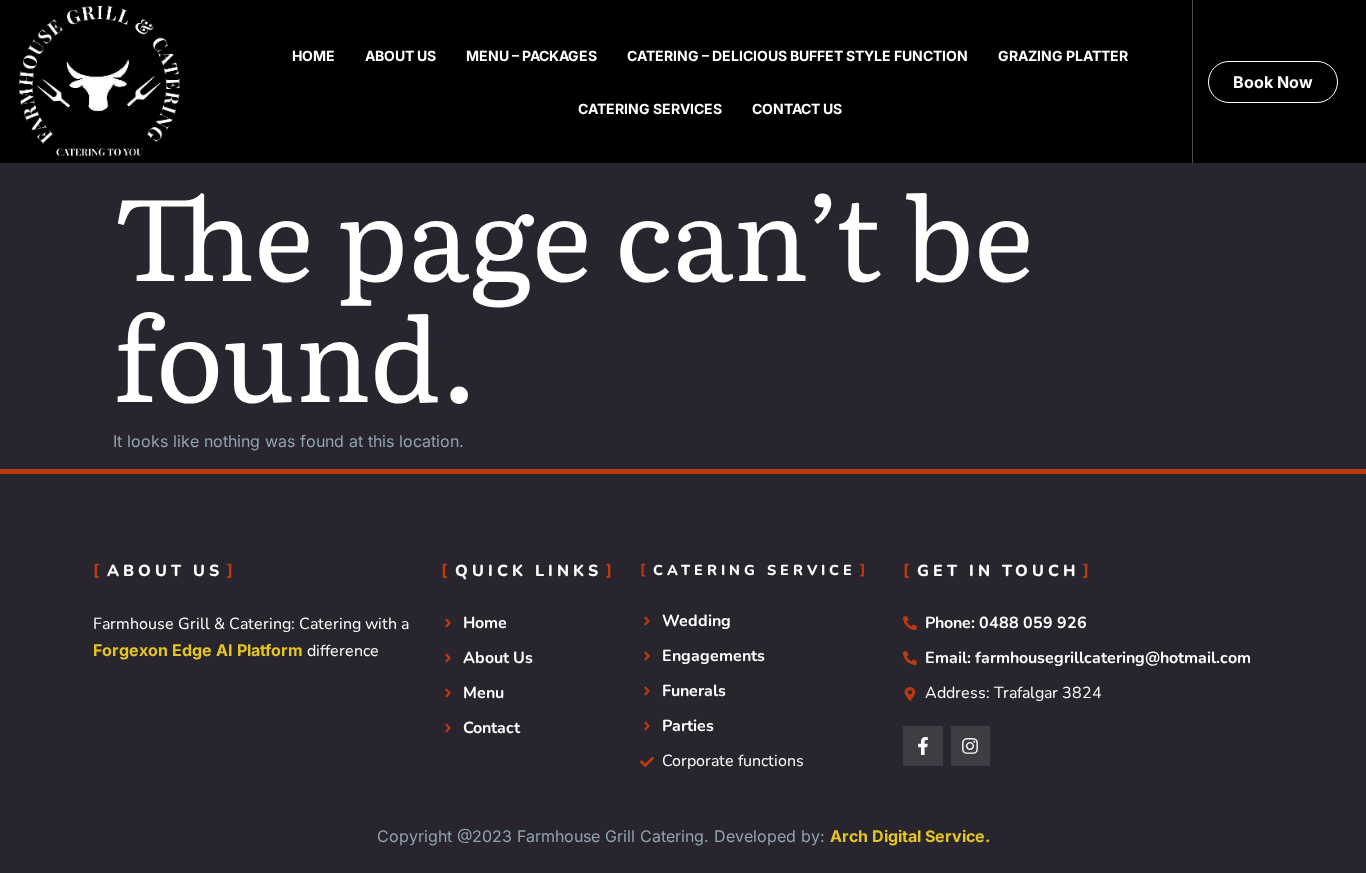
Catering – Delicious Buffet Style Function (797, 55)
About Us (400, 55)
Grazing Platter (1063, 55)
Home (313, 55)
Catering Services (650, 108)
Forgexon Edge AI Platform (198, 650)
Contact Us (797, 108)
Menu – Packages (531, 55)
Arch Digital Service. (910, 836)
